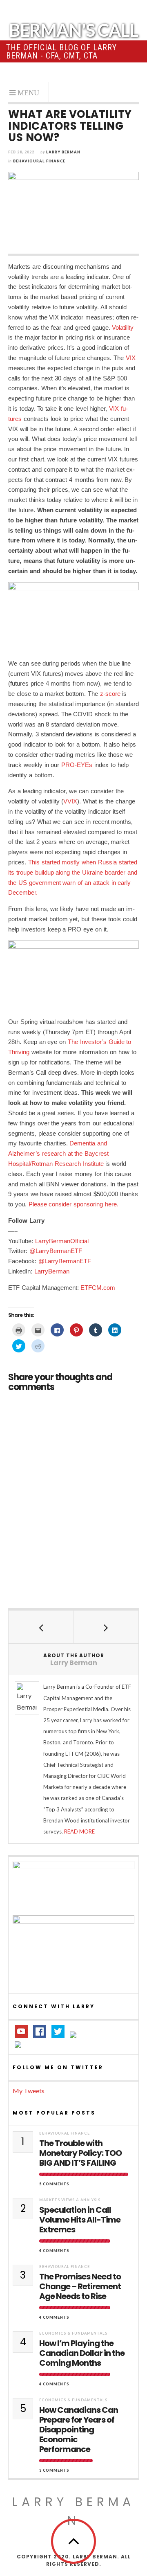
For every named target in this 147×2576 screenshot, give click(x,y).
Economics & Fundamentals (73, 2333)
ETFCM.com (98, 1288)
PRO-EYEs (77, 765)
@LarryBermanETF (56, 1251)
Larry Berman (63, 152)
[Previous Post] (41, 1627)
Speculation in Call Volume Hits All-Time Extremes (80, 2220)
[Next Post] (106, 1627)
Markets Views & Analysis (70, 2200)
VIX (131, 358)
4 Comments (54, 2251)
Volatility (123, 327)
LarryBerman (52, 1271)
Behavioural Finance (39, 161)
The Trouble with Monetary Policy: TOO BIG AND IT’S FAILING (80, 2153)
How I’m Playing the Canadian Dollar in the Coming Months (82, 2353)
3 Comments (54, 2470)
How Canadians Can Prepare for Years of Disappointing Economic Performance (79, 2430)
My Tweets (29, 2091)
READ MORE (79, 1831)
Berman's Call (73, 30)
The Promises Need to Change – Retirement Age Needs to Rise (80, 2286)
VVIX (70, 801)
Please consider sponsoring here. (73, 1204)
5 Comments (54, 2184)
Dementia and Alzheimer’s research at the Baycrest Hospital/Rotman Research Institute (58, 1153)
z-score (110, 694)
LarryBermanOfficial (62, 1241)
